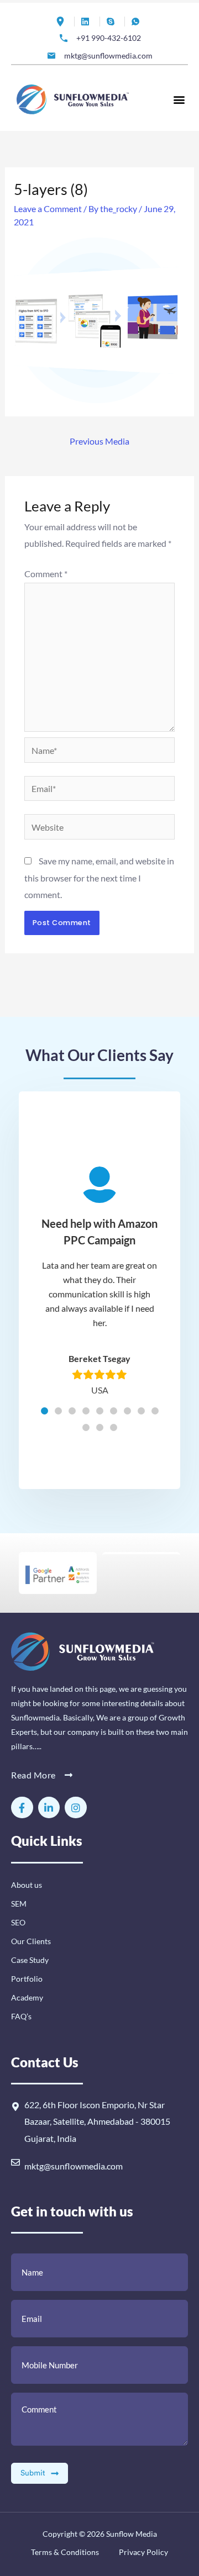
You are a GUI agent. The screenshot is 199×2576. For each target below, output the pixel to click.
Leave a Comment (48, 208)
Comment (46, 574)
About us (27, 1885)
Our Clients (31, 1941)
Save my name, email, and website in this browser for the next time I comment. (99, 878)
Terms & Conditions (65, 2552)
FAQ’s (21, 2016)
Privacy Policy (143, 2552)
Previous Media (99, 441)
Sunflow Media (132, 2534)
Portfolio (27, 1979)
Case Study (30, 1960)
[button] (179, 99)
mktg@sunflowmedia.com (74, 2166)
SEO (18, 1922)
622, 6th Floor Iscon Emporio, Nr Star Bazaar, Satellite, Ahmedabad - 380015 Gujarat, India (97, 2121)
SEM (19, 1904)
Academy (27, 1997)
